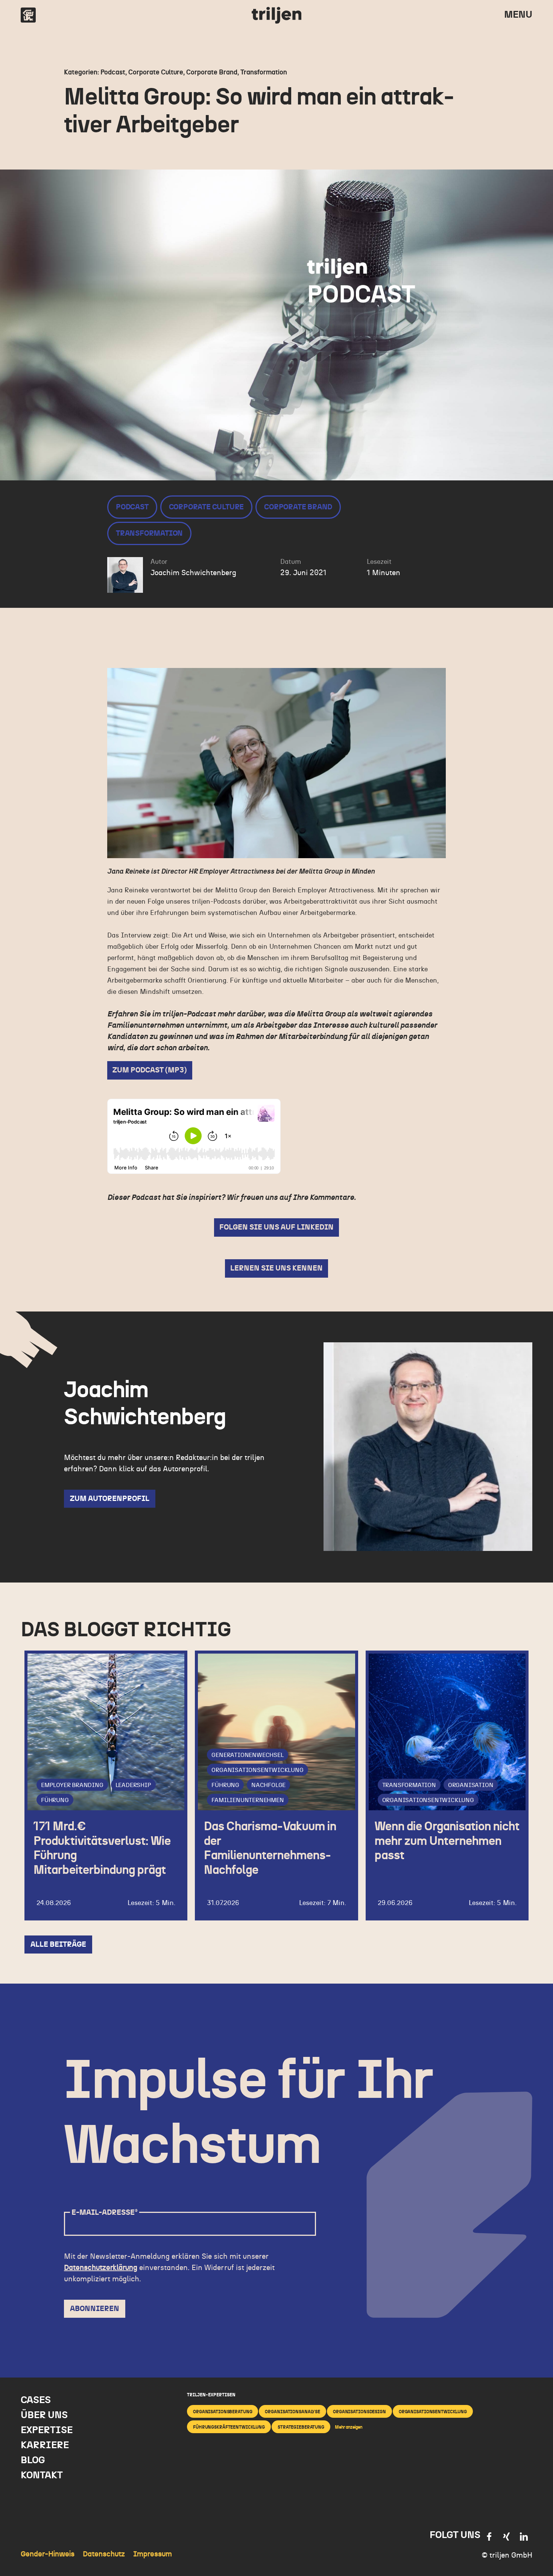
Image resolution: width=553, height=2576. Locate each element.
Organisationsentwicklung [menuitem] (433, 2412)
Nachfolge (268, 1785)
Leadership (133, 1785)
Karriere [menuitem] (45, 2445)
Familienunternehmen (248, 1800)
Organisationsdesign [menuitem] (359, 2412)
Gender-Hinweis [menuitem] (48, 2554)
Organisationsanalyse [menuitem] (292, 2412)
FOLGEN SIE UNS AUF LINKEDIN (276, 1227)
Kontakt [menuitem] (42, 2475)
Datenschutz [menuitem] (104, 2554)
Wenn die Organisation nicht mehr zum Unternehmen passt (447, 1841)
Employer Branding (72, 1785)
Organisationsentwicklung (257, 1770)
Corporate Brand (298, 507)
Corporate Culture (207, 507)
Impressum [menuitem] (153, 2554)
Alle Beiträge (58, 1944)
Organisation (471, 1785)
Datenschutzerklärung (101, 2268)
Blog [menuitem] (33, 2460)
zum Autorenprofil (110, 1499)
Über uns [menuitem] (44, 2415)
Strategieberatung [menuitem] (301, 2427)
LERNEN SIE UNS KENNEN (276, 1268)
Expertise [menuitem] (47, 2430)
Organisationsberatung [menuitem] (223, 2412)
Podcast (132, 507)
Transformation (149, 533)
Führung (55, 1800)
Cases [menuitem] (36, 2400)
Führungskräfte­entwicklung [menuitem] (229, 2427)
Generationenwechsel (247, 1755)
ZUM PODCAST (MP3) (150, 1070)
